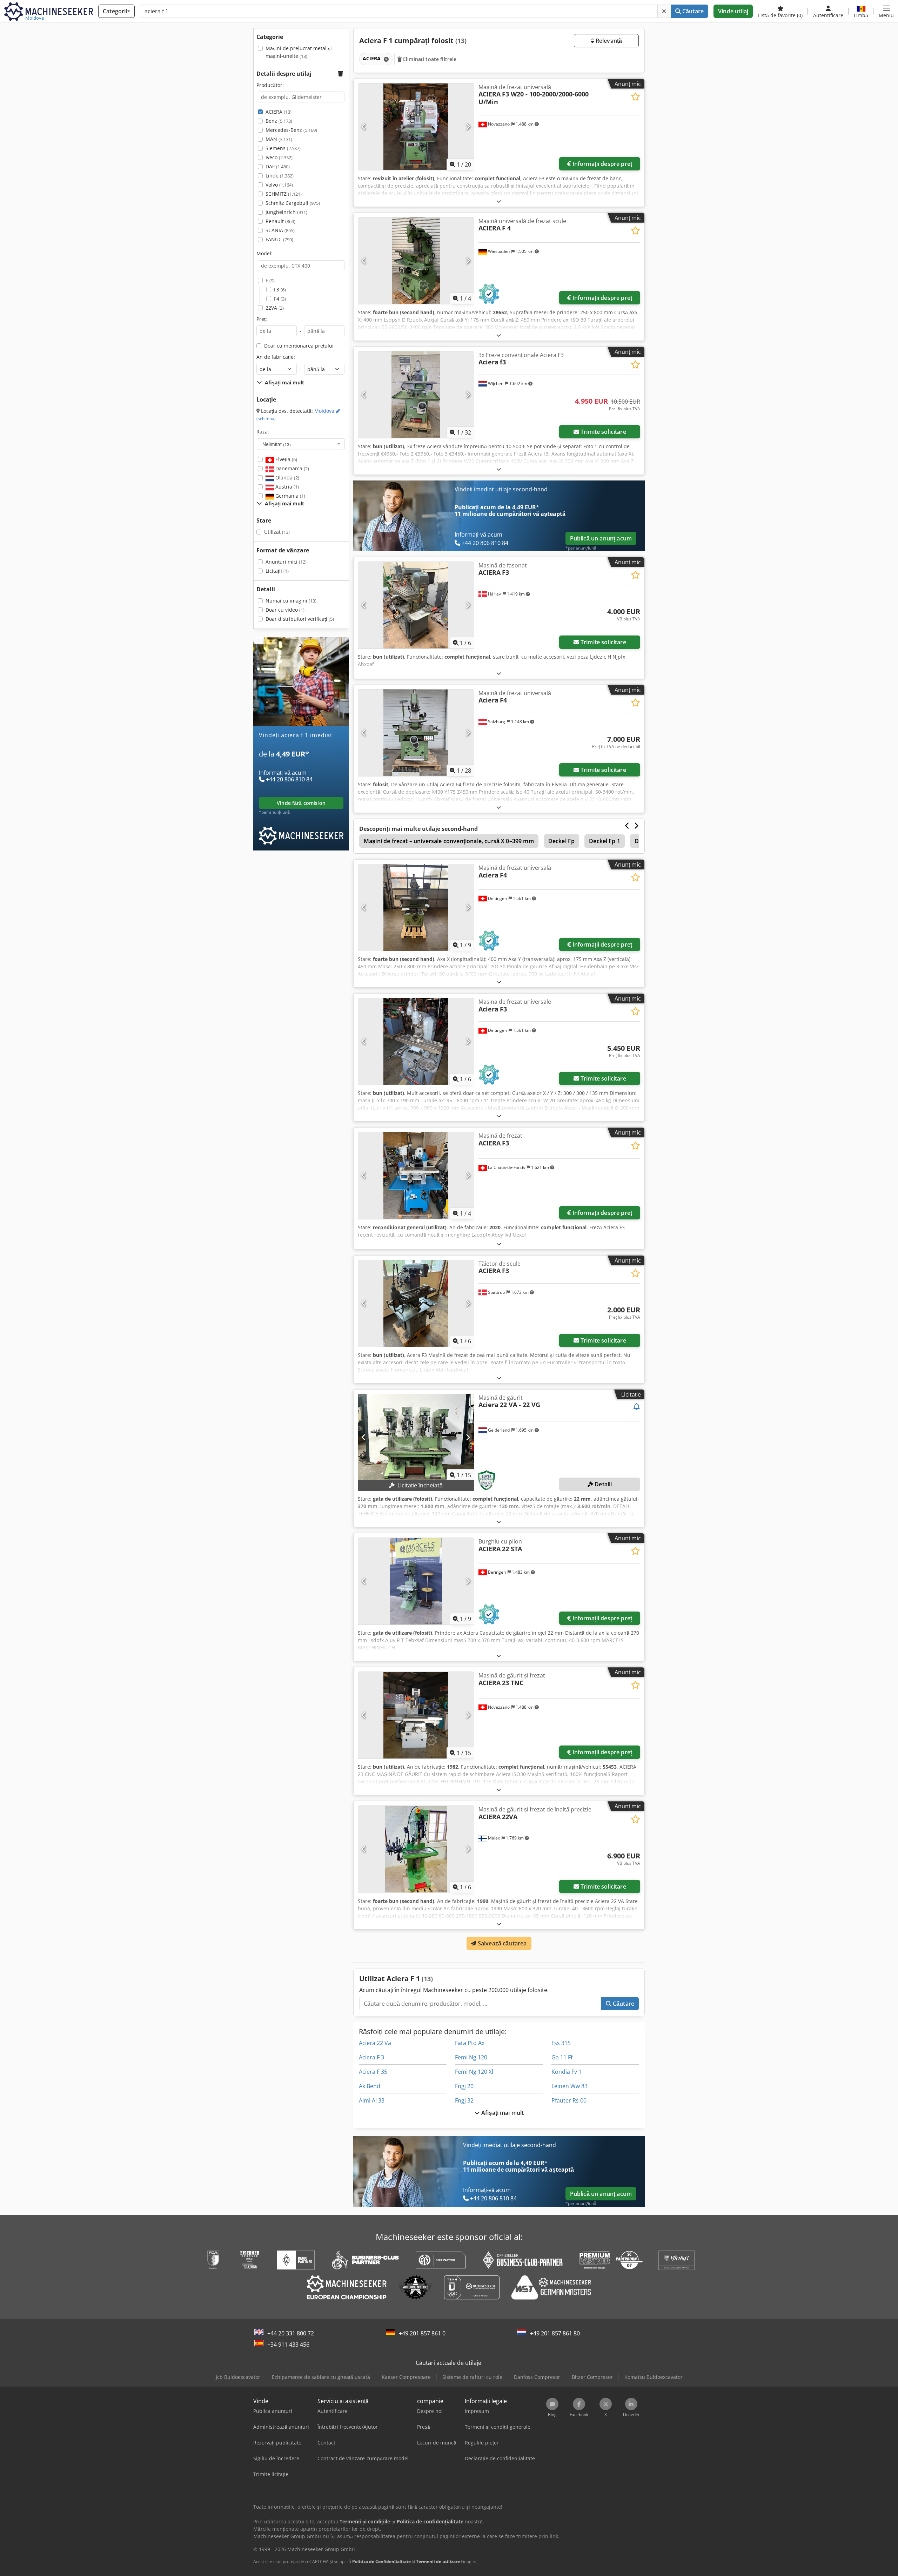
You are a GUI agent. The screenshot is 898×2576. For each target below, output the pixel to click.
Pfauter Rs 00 (569, 2100)
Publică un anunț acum (601, 538)
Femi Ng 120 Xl (474, 2072)
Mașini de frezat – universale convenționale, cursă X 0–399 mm (449, 841)
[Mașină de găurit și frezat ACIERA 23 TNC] (416, 1715)
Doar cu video (285, 610)
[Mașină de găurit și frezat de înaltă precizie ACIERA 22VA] (416, 1849)
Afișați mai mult (502, 2113)
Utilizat (277, 532)
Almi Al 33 (372, 2100)
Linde (280, 176)
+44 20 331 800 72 (291, 2333)
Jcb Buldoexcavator (238, 2377)
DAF (278, 166)
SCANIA (280, 230)
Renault (280, 221)
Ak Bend (370, 2086)
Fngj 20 (464, 2086)
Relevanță (608, 41)
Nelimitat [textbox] (277, 444)
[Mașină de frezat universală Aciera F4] (416, 733)
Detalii (602, 1484)
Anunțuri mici (286, 562)
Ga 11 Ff (562, 2057)
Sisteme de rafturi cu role (472, 2377)
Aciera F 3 (371, 2057)
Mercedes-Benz (291, 130)
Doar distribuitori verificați (300, 619)
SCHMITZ (284, 194)
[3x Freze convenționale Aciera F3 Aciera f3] (416, 395)
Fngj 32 (464, 2100)
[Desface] (499, 201)
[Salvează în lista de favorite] (635, 97)
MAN (279, 139)
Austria (286, 487)
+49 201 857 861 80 (555, 2333)
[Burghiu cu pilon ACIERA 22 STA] (416, 1581)
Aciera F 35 (373, 2072)
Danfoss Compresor (537, 2377)
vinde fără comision (301, 803)
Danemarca (291, 468)
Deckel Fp (561, 841)
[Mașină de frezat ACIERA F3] (416, 1175)
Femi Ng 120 (471, 2057)
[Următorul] (468, 127)
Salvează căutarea (502, 1943)
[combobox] (301, 444)
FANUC (279, 239)
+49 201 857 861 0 (422, 2333)
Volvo (279, 185)
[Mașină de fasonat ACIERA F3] (416, 605)
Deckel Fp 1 (605, 841)
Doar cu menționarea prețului (299, 346)
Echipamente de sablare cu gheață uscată (321, 2377)
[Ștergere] (664, 11)
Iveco (279, 157)
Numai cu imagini (291, 601)
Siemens (283, 148)
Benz (279, 121)
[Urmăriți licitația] (637, 1407)
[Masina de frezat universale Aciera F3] (416, 1041)
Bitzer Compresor (592, 2377)
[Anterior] (364, 127)
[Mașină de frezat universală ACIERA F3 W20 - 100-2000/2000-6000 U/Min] (416, 127)
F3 (280, 290)
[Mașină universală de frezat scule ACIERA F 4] (416, 261)
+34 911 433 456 (288, 2345)
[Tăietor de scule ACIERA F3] (416, 1303)
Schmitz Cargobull (293, 203)
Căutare (692, 11)
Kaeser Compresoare (406, 2377)
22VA (275, 308)
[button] (886, 11)
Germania (290, 496)
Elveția (286, 459)
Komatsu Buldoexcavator (654, 2377)
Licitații (277, 571)
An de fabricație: (276, 357)
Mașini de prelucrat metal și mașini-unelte (299, 52)
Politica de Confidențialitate (381, 2561)
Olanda (287, 477)
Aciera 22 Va (375, 2043)
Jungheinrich (286, 212)
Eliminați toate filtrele (429, 59)
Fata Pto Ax (470, 2043)
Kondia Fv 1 (567, 2072)
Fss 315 (561, 2043)
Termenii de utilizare (438, 2561)
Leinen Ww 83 (569, 2086)
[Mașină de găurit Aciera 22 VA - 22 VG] (416, 1437)
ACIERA (279, 112)
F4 (280, 299)
